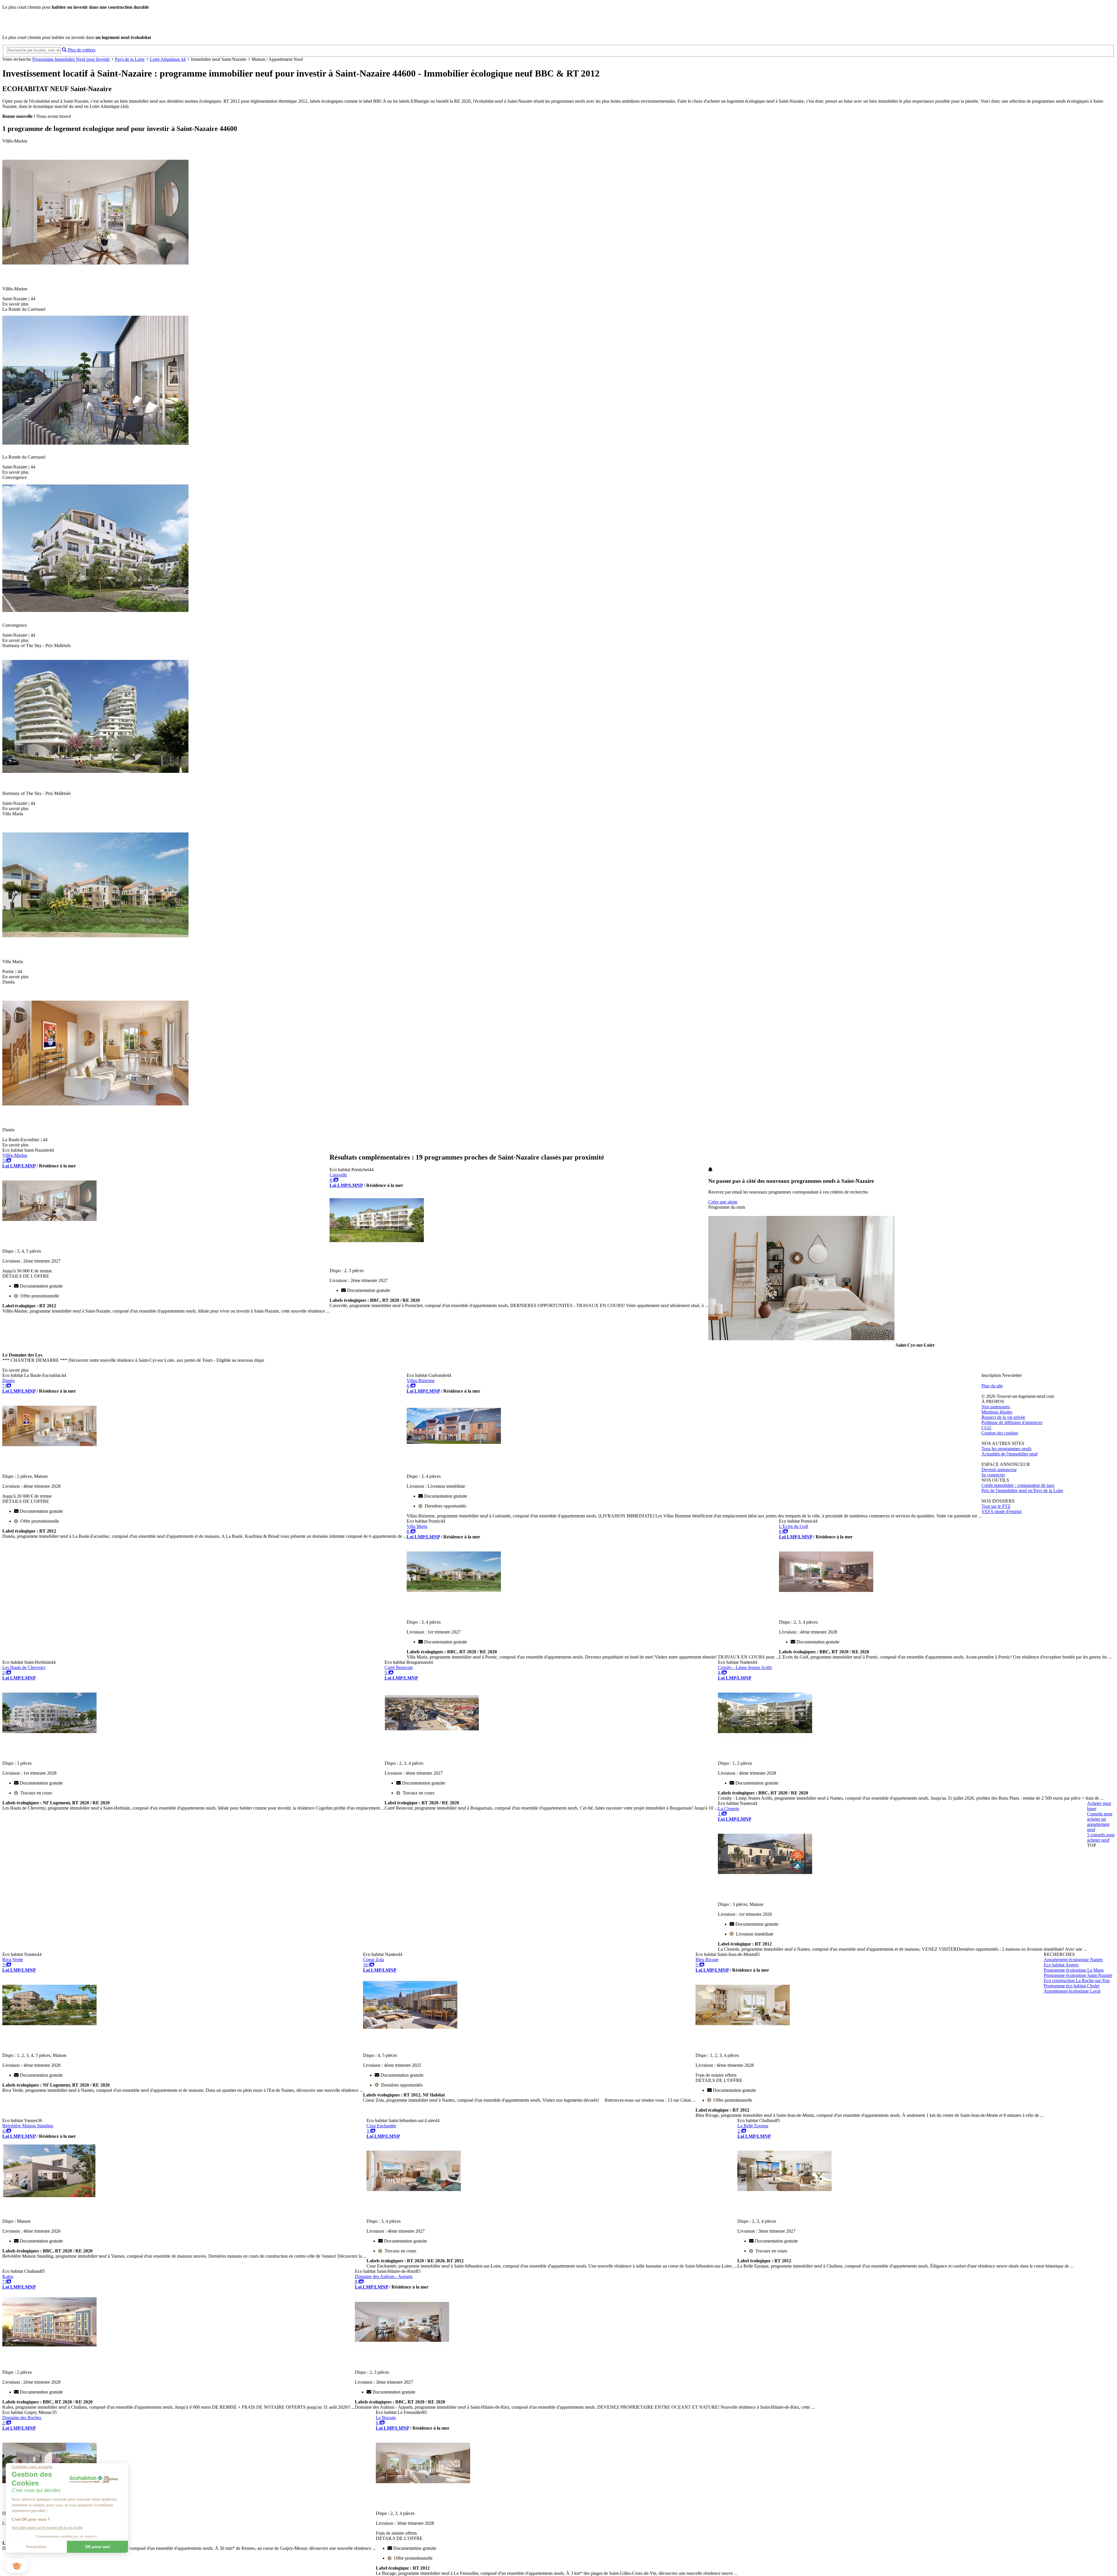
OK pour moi (97, 2547)
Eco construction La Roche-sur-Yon (1077, 1981)
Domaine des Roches (22, 2418)
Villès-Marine (15, 1155)
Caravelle (338, 1175)
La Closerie (729, 1809)
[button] (17, 2566)
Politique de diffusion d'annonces (1012, 1422)
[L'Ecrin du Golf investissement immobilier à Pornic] (826, 1596)
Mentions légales (997, 1412)
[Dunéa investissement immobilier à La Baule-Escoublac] (49, 1450)
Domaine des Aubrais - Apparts (384, 2276)
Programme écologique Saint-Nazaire (1078, 1975)
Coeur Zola (373, 1960)
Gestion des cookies (1000, 1433)
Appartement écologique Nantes (1073, 1960)
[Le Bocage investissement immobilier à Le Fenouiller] (423, 2487)
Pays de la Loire (130, 59)
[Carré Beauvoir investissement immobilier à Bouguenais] (432, 1737)
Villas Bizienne (421, 1381)
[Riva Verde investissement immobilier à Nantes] (49, 2029)
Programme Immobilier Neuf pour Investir (71, 59)
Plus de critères (82, 50)
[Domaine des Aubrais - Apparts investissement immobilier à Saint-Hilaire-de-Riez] (402, 2346)
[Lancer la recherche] (64, 50)
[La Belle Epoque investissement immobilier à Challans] (785, 2195)
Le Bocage (386, 2418)
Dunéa (8, 1381)
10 (366, 1965)
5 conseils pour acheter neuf (1101, 1837)
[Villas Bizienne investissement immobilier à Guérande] (454, 1450)
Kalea (8, 2276)
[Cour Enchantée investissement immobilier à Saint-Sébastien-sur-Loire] (414, 2195)
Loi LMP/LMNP (19, 1166)
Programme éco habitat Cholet (1071, 1986)
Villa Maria (417, 1526)
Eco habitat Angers (1061, 1965)
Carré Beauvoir (399, 1667)
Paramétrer (36, 2547)
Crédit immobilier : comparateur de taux (1018, 1485)
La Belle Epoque (753, 2126)
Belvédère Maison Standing (28, 2126)
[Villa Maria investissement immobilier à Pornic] (454, 1596)
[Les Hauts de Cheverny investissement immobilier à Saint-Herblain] (49, 1737)
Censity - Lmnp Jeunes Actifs (745, 1667)
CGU (987, 1428)
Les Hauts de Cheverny (24, 1667)
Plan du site (992, 1386)
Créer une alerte (723, 1202)
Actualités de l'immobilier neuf (1010, 1454)
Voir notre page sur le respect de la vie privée (47, 2528)
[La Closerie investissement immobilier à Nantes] (765, 1878)
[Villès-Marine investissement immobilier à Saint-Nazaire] (49, 1225)
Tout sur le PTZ (996, 1506)
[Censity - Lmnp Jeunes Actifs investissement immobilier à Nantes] (765, 1737)
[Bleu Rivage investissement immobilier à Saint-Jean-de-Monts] (743, 2029)
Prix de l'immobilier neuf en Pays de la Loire (1022, 1491)
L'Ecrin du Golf (794, 1526)
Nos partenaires (996, 1407)
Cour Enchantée (381, 2126)
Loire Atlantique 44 (168, 59)
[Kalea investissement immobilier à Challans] (49, 2346)
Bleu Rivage (707, 1960)
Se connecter (993, 1475)
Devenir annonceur (999, 1470)
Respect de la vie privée (1003, 1417)
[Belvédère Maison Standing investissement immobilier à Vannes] (49, 2195)
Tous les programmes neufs (1006, 1449)
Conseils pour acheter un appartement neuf (1100, 1822)
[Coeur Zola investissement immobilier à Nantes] (410, 2029)
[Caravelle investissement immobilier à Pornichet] (377, 1244)
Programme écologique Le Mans (1074, 1970)
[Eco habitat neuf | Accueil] (43, 27)
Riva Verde (13, 1960)
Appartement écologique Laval (1072, 1991)
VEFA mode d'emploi (1002, 1511)
